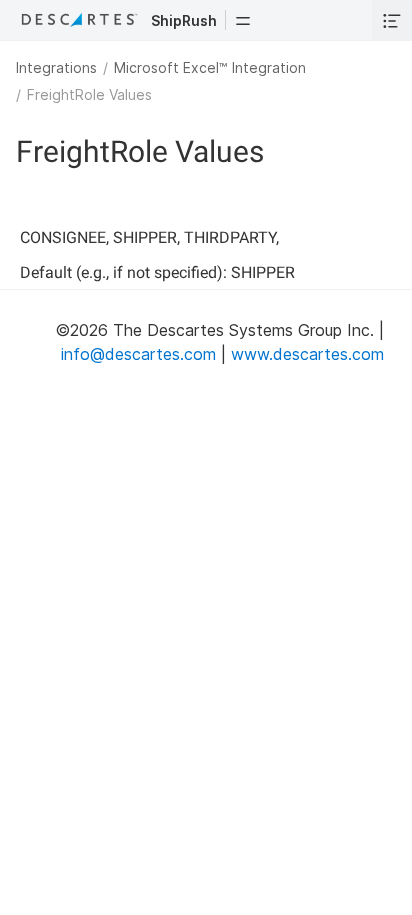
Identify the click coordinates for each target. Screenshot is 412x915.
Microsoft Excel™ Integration (210, 67)
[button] (243, 20)
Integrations (56, 67)
